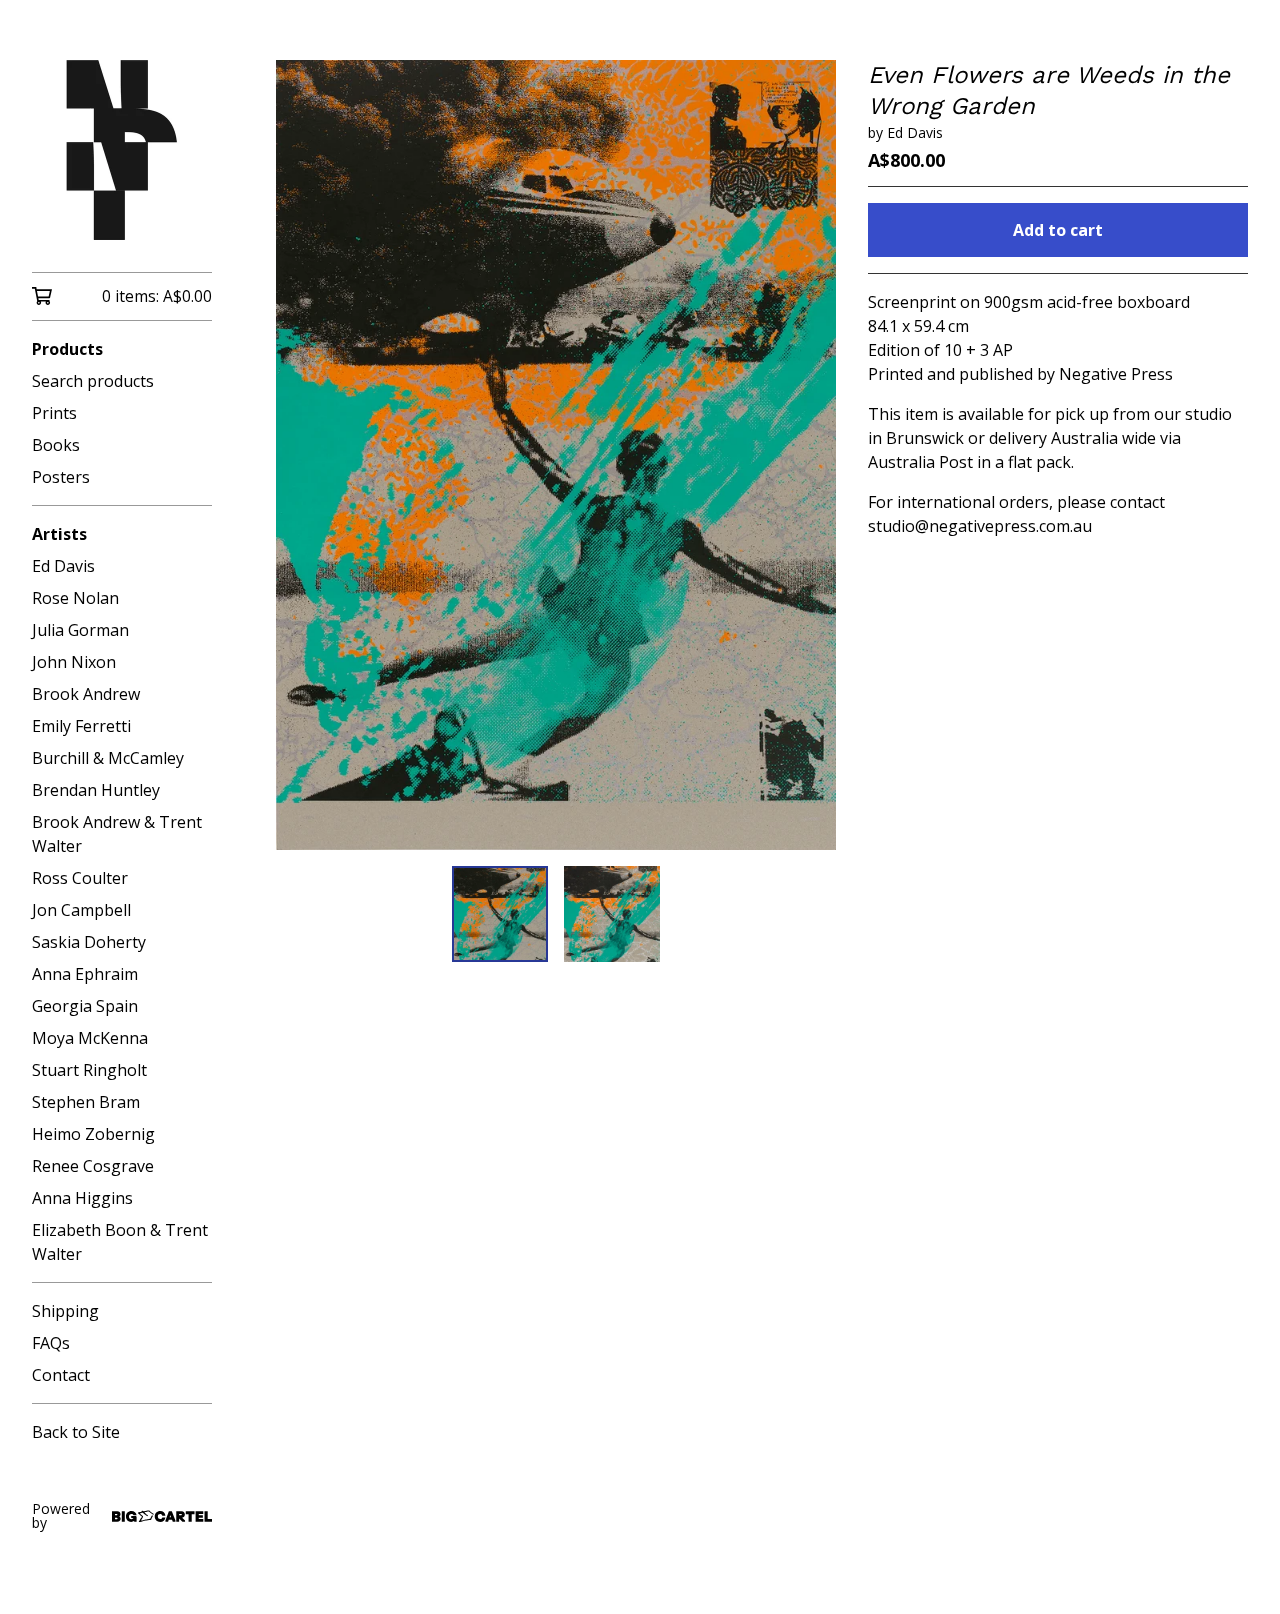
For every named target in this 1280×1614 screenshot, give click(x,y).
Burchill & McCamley (108, 758)
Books (56, 445)
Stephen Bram (86, 1102)
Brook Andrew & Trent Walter (117, 834)
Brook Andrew (86, 694)
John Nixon (74, 662)
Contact (61, 1375)
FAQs (51, 1343)
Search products (93, 381)
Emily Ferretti (81, 726)
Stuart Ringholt (89, 1070)
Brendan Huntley (96, 790)
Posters (61, 477)
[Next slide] (808, 455)
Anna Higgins (82, 1198)
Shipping (65, 1311)
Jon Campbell (81, 910)
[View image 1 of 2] (500, 914)
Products (67, 349)
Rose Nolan (75, 598)
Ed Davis (63, 566)
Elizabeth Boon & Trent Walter (120, 1242)
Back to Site (76, 1432)
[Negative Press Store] (122, 150)
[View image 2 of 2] (612, 914)
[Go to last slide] (304, 455)
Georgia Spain (85, 1006)
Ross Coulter (80, 878)
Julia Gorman (80, 630)
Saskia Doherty (89, 942)
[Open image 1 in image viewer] (556, 455)
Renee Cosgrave (93, 1166)
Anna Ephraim (85, 974)
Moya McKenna (90, 1038)
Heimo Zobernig (93, 1134)
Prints (54, 413)
